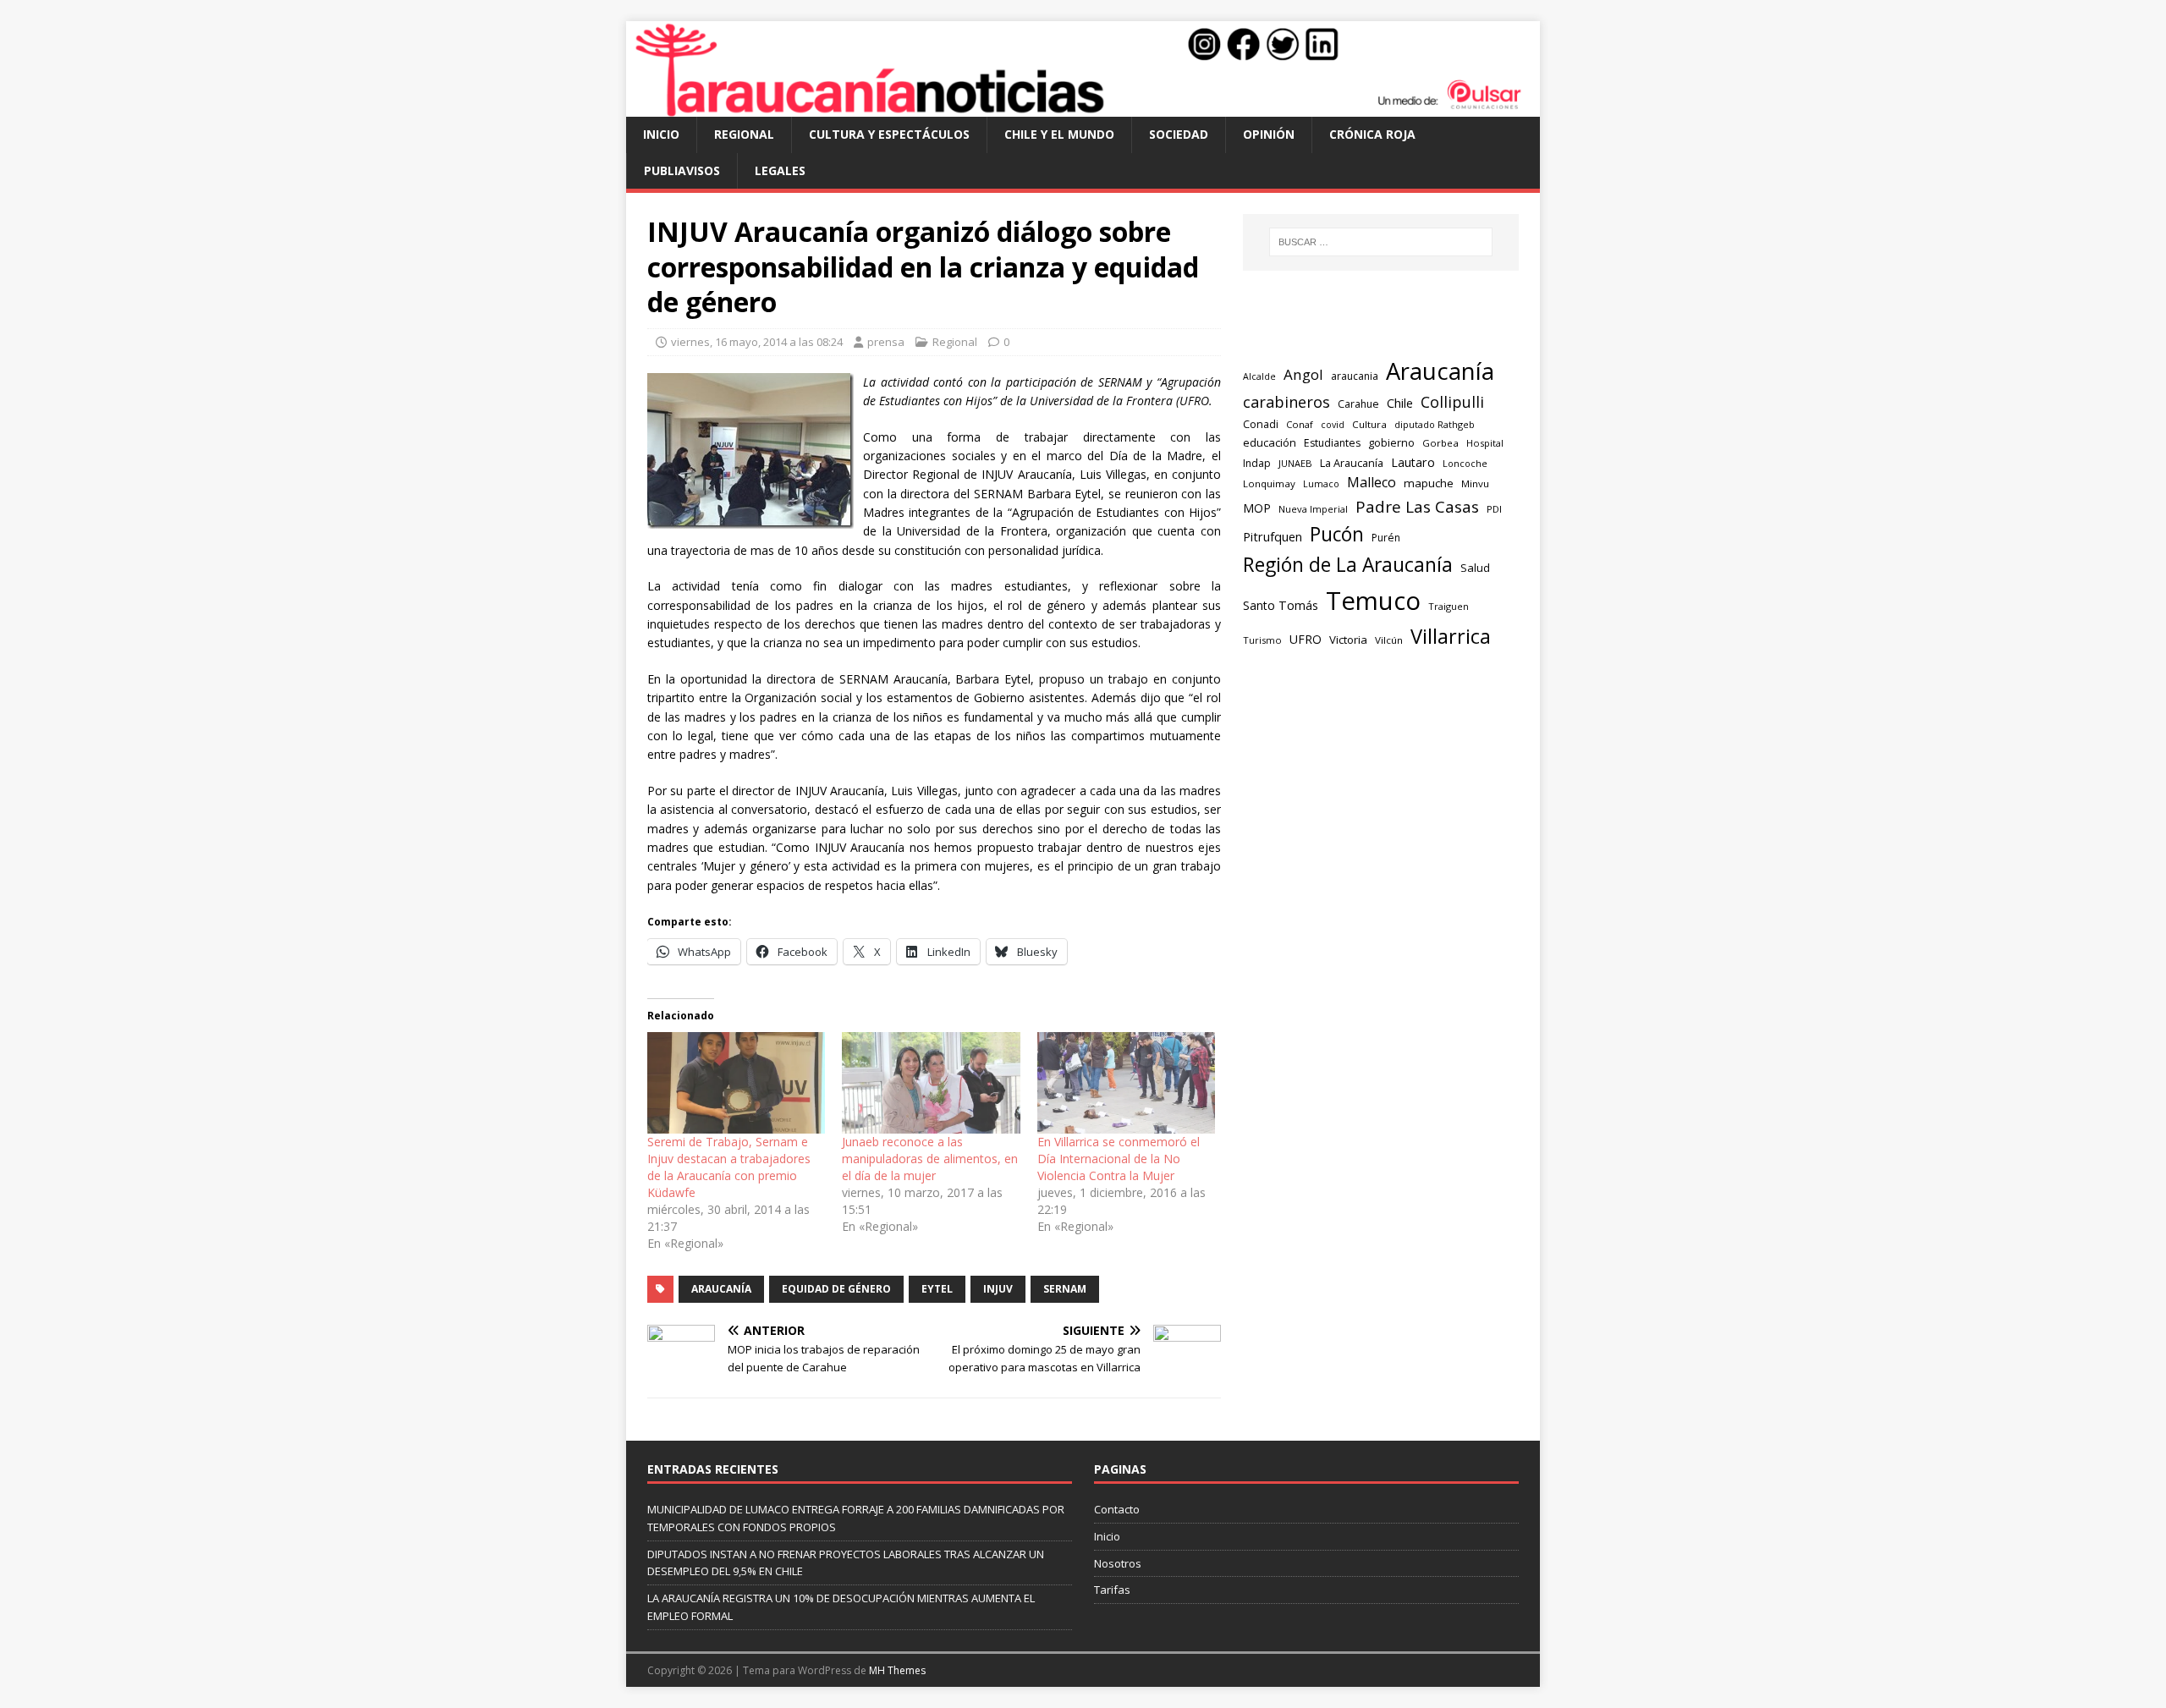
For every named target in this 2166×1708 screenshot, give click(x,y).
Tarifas (1112, 1590)
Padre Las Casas (1417, 507)
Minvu (1475, 483)
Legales (780, 170)
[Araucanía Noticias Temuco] (1083, 107)
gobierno (1391, 442)
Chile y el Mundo (1059, 134)
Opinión (1269, 134)
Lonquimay (1269, 483)
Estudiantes (1332, 443)
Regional (744, 134)
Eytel (937, 1289)
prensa (886, 342)
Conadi (1261, 424)
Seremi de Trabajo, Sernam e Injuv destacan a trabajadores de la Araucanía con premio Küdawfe (729, 1167)
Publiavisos (682, 170)
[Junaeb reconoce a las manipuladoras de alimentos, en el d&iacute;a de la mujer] (931, 1083)
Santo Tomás (1281, 605)
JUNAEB (1295, 463)
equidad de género (836, 1289)
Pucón (1337, 534)
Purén (1386, 538)
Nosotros (1118, 1563)
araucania (1355, 376)
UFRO (1306, 639)
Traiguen (1449, 606)
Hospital (1485, 443)
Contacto (1117, 1509)
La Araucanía (1352, 463)
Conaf (1300, 424)
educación (1270, 442)
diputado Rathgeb (1435, 424)
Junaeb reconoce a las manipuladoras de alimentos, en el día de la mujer (930, 1159)
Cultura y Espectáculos (889, 134)
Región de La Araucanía (1348, 565)
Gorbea (1440, 443)
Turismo (1262, 640)
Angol (1303, 374)
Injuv (998, 1289)
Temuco (1373, 601)
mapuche (1429, 483)
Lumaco (1321, 483)
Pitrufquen (1273, 537)
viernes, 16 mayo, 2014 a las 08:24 (757, 342)
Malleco (1372, 482)
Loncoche (1465, 463)
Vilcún (1389, 640)
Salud (1475, 568)
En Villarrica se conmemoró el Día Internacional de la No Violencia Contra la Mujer (1119, 1159)
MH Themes (897, 1670)
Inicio (661, 134)
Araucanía (721, 1289)
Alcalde (1259, 376)
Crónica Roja (1372, 134)
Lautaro (1413, 462)
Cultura (1369, 424)
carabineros (1286, 402)
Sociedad (1179, 134)
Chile (1400, 403)
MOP (1257, 508)
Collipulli (1452, 402)
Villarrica (1451, 636)
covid (1333, 425)
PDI (1494, 509)
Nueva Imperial (1313, 509)
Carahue (1358, 404)
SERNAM (1065, 1289)
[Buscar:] (1381, 242)
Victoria (1348, 640)
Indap (1257, 463)
